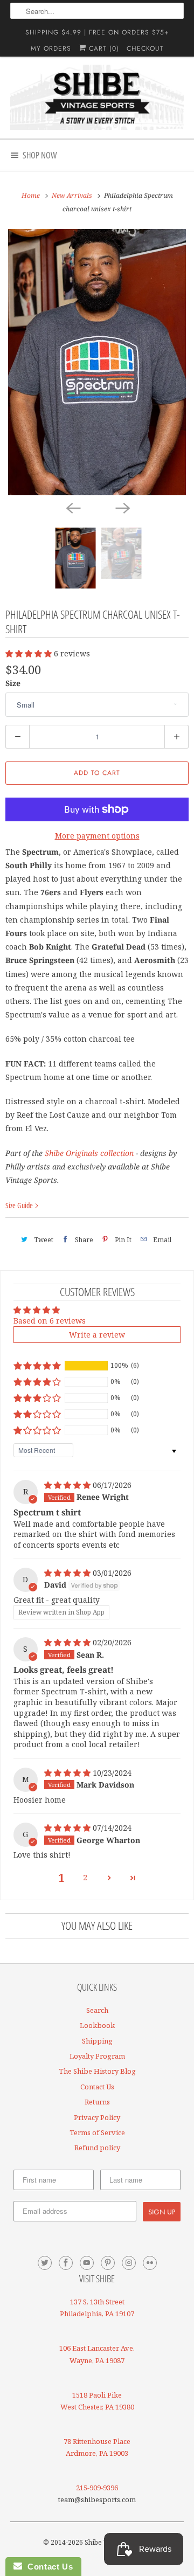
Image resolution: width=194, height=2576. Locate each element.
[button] (30, 653)
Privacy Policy (97, 2117)
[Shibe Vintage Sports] (97, 97)
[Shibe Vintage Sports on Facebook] (66, 2263)
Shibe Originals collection (89, 1153)
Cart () (103, 49)
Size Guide (20, 1205)
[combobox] (97, 11)
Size (13, 683)
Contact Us (97, 2087)
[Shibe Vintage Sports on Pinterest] (108, 2263)
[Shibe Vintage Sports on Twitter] (45, 2263)
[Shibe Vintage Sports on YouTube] (87, 2263)
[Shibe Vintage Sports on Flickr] (150, 2263)
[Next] (122, 507)
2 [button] (85, 1877)
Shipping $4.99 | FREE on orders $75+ (97, 32)
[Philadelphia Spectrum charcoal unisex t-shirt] (97, 362)
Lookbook (97, 2025)
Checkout (145, 49)
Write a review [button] (97, 1335)
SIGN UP (162, 2212)
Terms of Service (97, 2132)
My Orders (51, 49)
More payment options (97, 836)
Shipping (97, 2041)
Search (97, 2010)
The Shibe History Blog (97, 2071)
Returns (97, 2102)
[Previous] (72, 507)
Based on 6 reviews (50, 1321)
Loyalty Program (97, 2056)
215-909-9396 (97, 2488)
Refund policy (97, 2148)
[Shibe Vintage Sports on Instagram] (129, 2263)
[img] (68, 1485)
